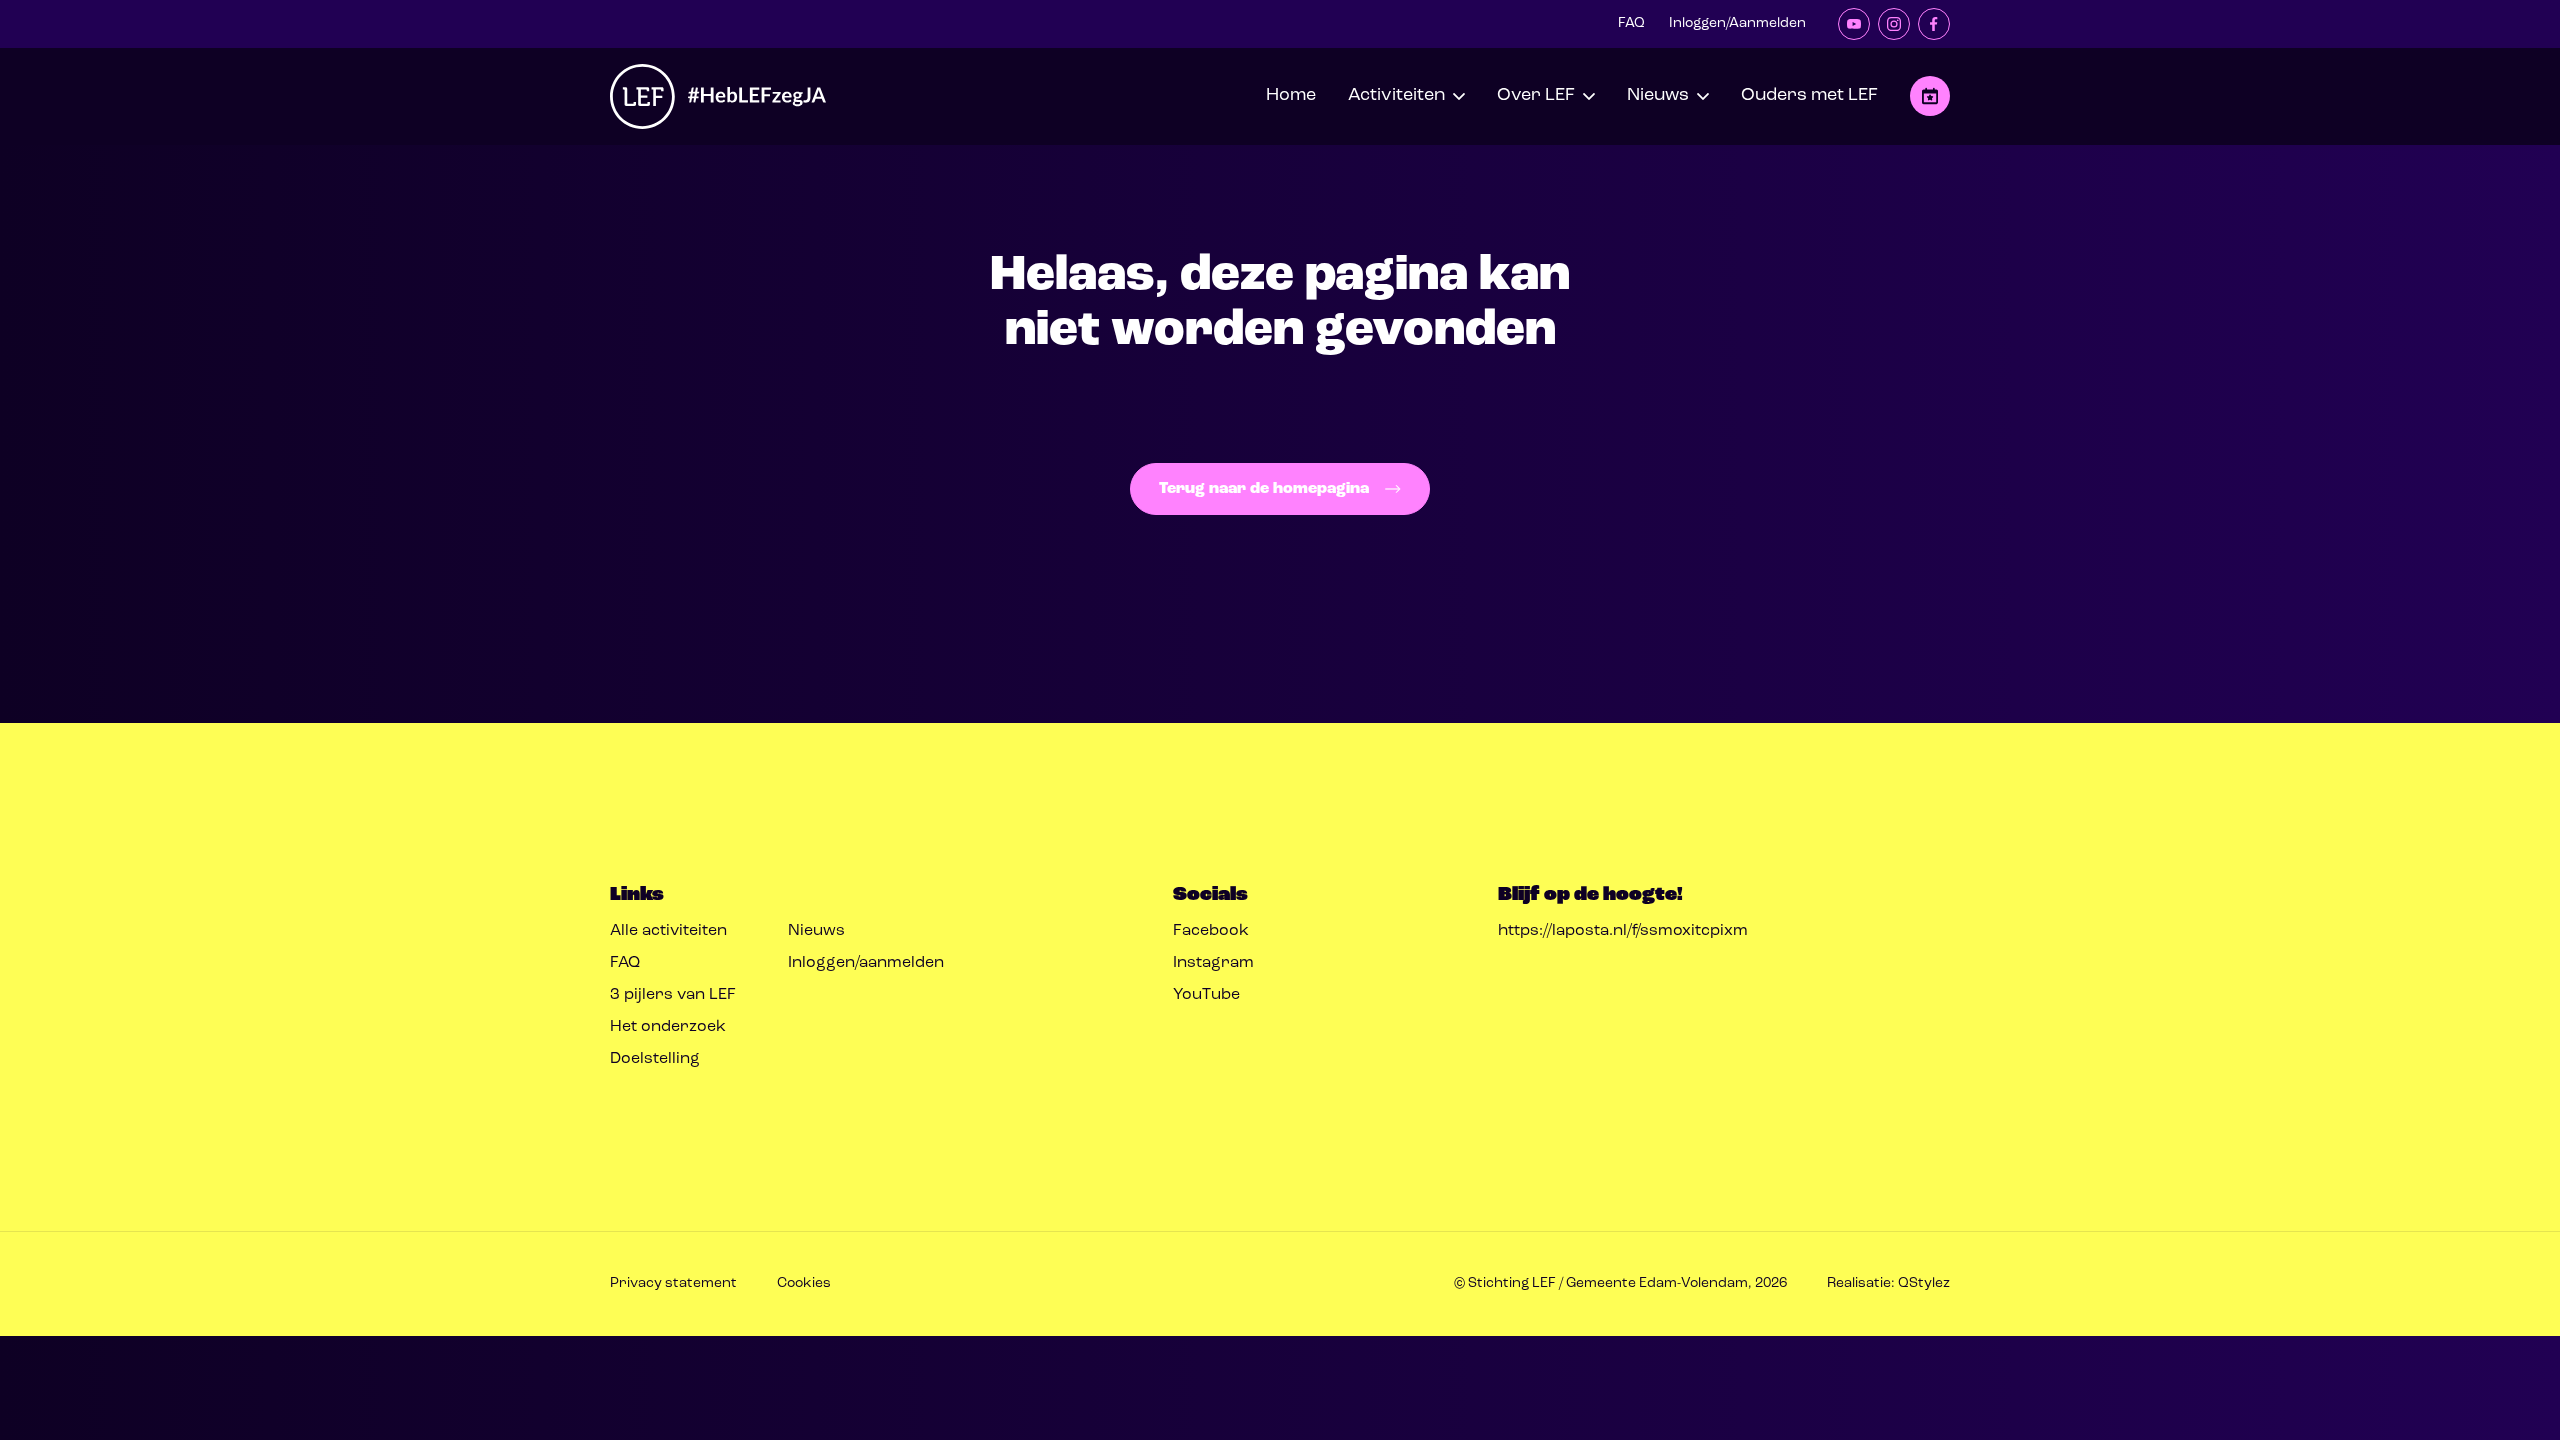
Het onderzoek (668, 1027)
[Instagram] (1894, 24)
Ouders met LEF (1809, 96)
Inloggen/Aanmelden (1737, 23)
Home (1291, 96)
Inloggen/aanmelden (866, 963)
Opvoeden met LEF (1930, 96)
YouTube (1206, 995)
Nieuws (816, 931)
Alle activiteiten (668, 931)
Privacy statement (673, 1283)
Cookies (804, 1283)
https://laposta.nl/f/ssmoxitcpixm (1623, 931)
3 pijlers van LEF (673, 995)
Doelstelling (655, 1059)
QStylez (1924, 1283)
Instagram (1213, 963)
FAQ (1631, 23)
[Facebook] (1934, 24)
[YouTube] (1854, 24)
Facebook (1211, 931)
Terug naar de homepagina (1264, 489)
